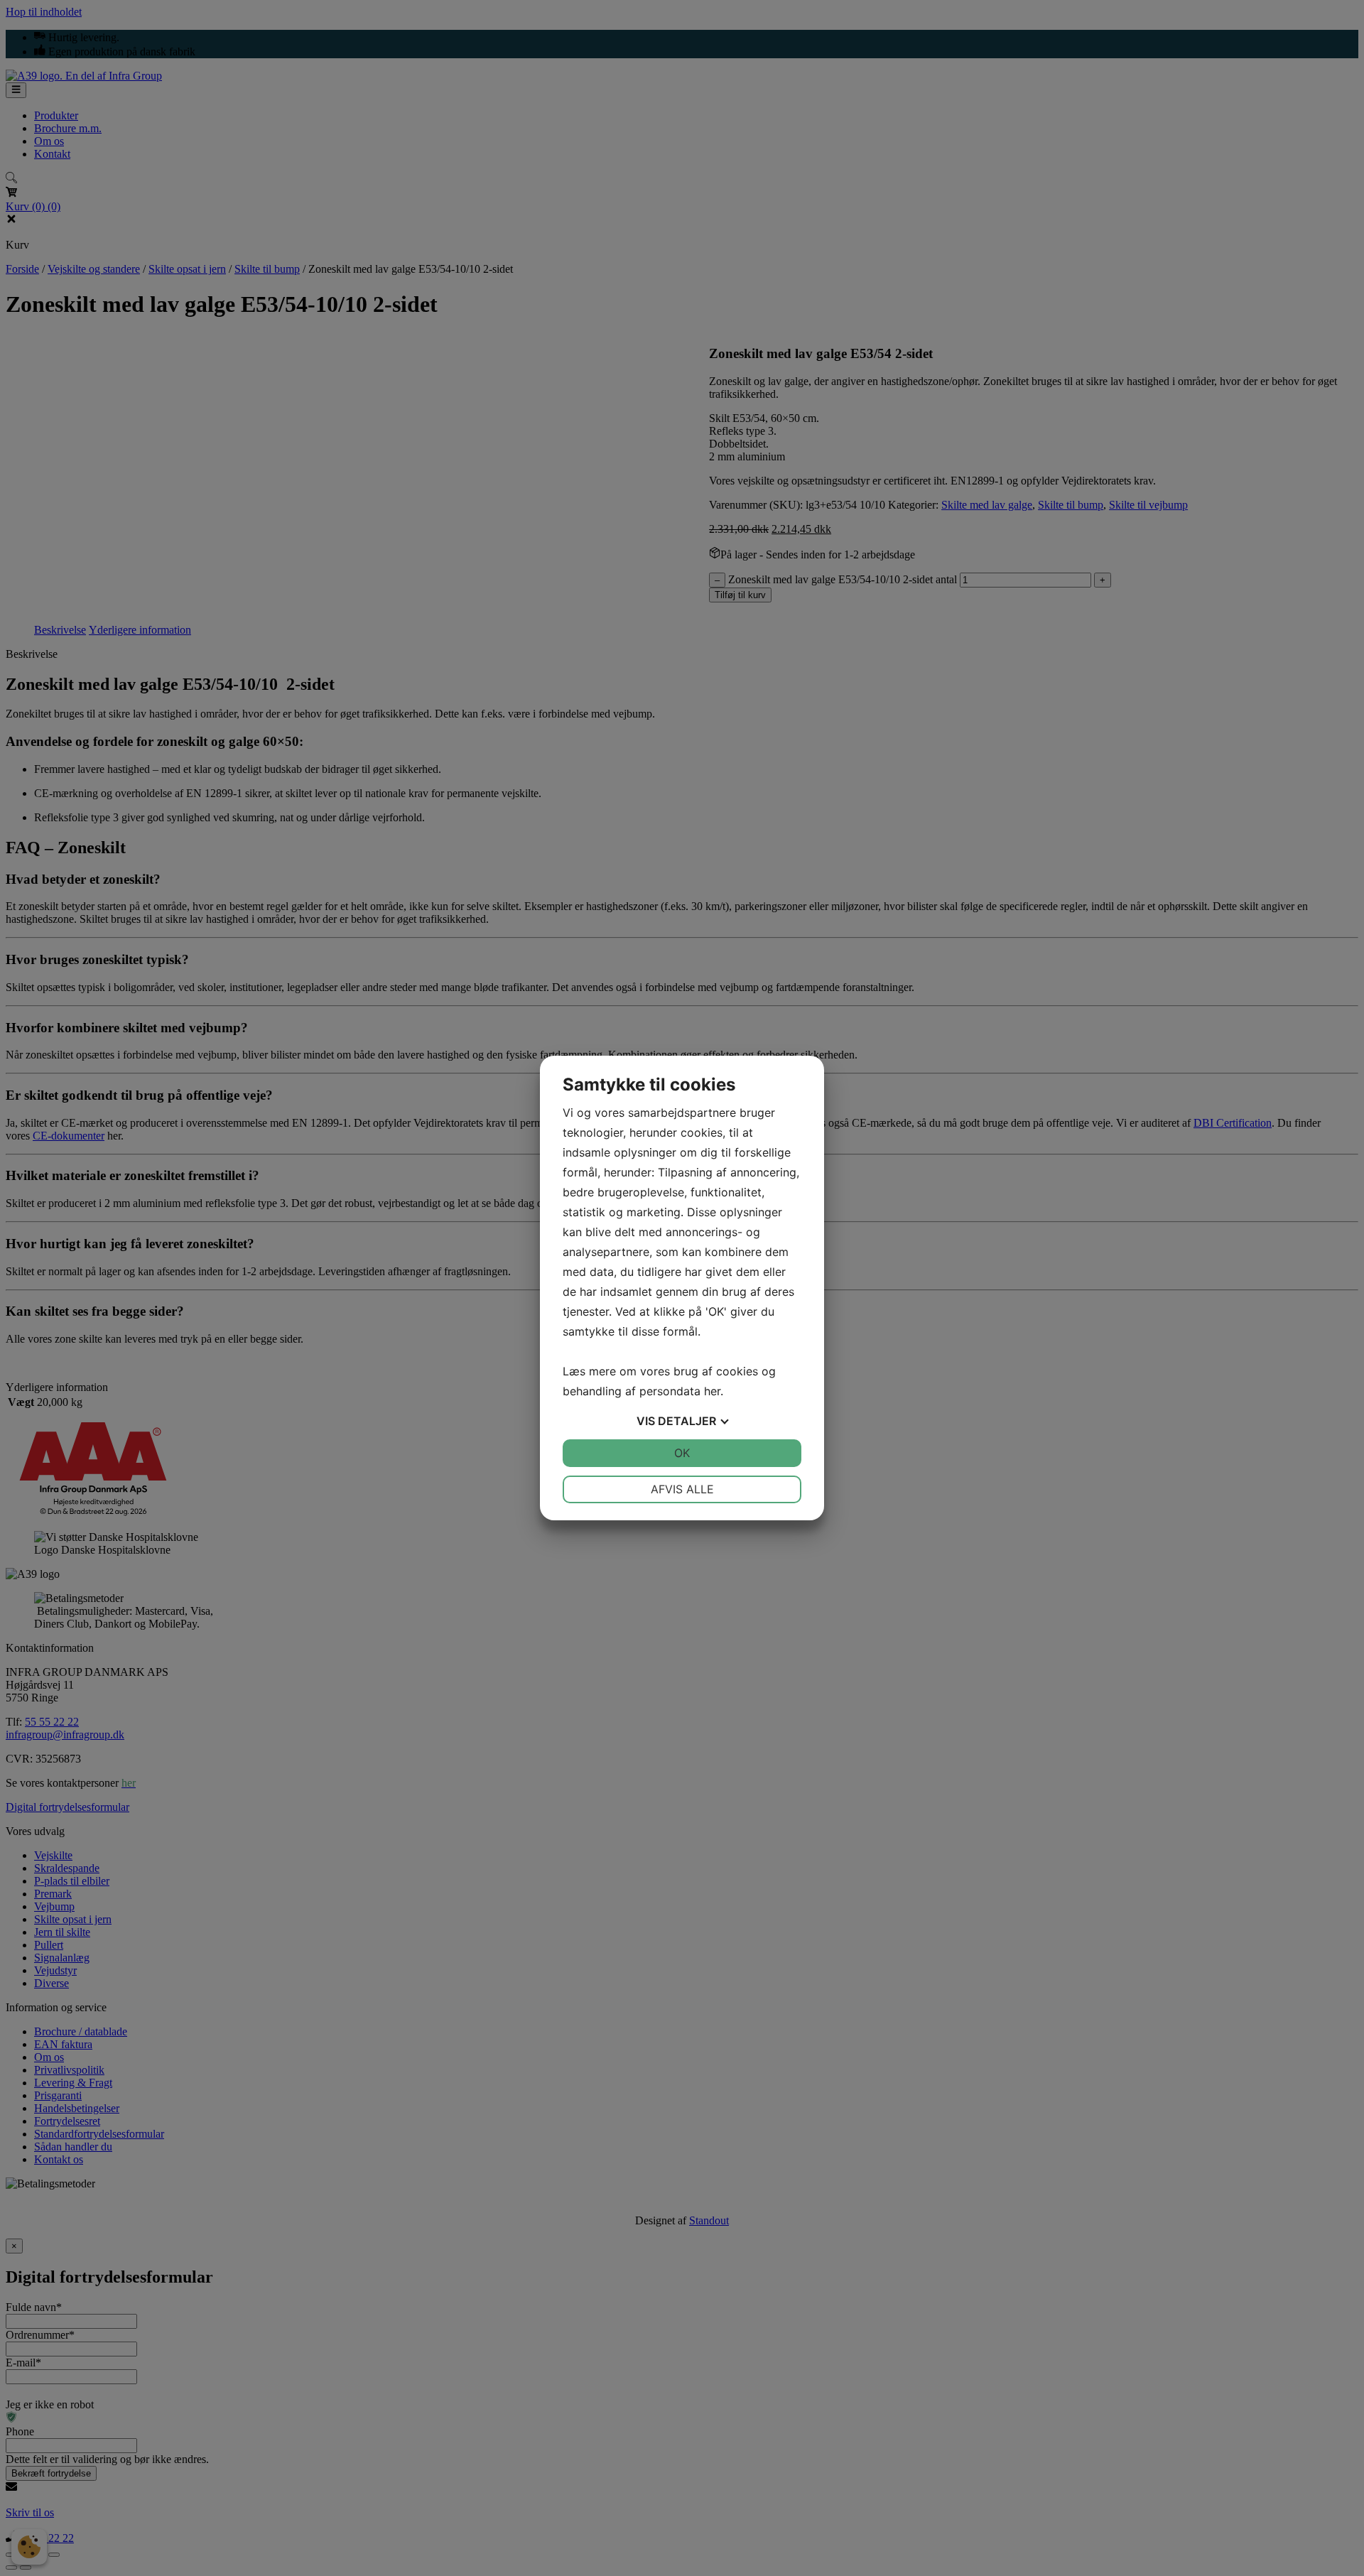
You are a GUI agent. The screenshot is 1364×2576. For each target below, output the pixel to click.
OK (682, 1453)
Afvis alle (682, 1489)
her (712, 1391)
